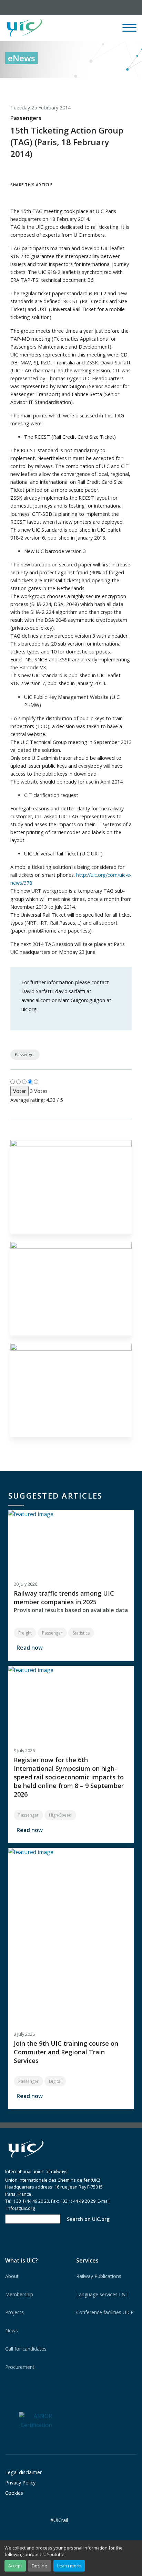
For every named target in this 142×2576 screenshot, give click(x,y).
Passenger (25, 1055)
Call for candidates (26, 2349)
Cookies (14, 2493)
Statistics (81, 1633)
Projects (14, 2312)
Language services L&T (102, 2294)
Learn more (69, 2566)
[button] (82, 28)
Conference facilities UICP (105, 2312)
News (12, 2330)
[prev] (103, 85)
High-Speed (60, 1815)
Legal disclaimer (23, 2472)
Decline (39, 2566)
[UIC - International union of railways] (26, 2149)
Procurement (20, 2367)
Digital (55, 2081)
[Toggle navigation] (129, 31)
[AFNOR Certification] (35, 2420)
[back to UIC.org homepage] (24, 28)
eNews (22, 58)
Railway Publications (99, 2276)
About (12, 2276)
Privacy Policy (20, 2483)
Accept (15, 2566)
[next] (132, 85)
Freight (25, 1633)
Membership (19, 2294)
